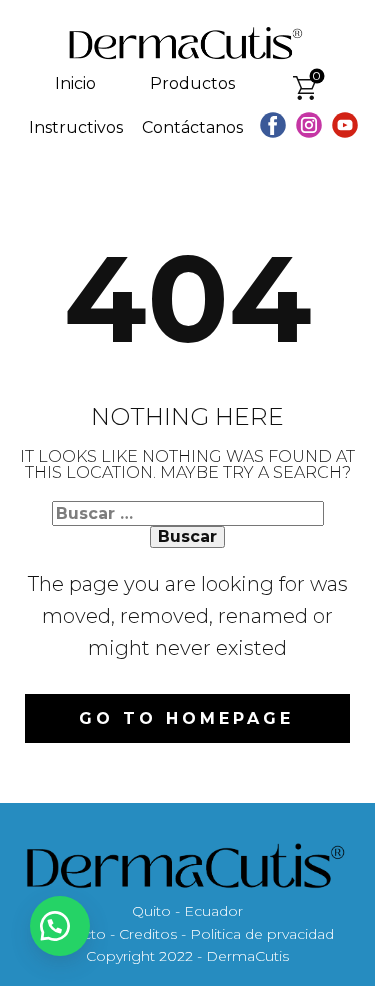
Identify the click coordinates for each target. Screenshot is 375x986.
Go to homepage (186, 718)
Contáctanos (192, 127)
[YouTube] (345, 125)
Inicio (75, 83)
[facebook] (273, 125)
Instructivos (76, 127)
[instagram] (309, 125)
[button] (60, 926)
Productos (192, 83)
